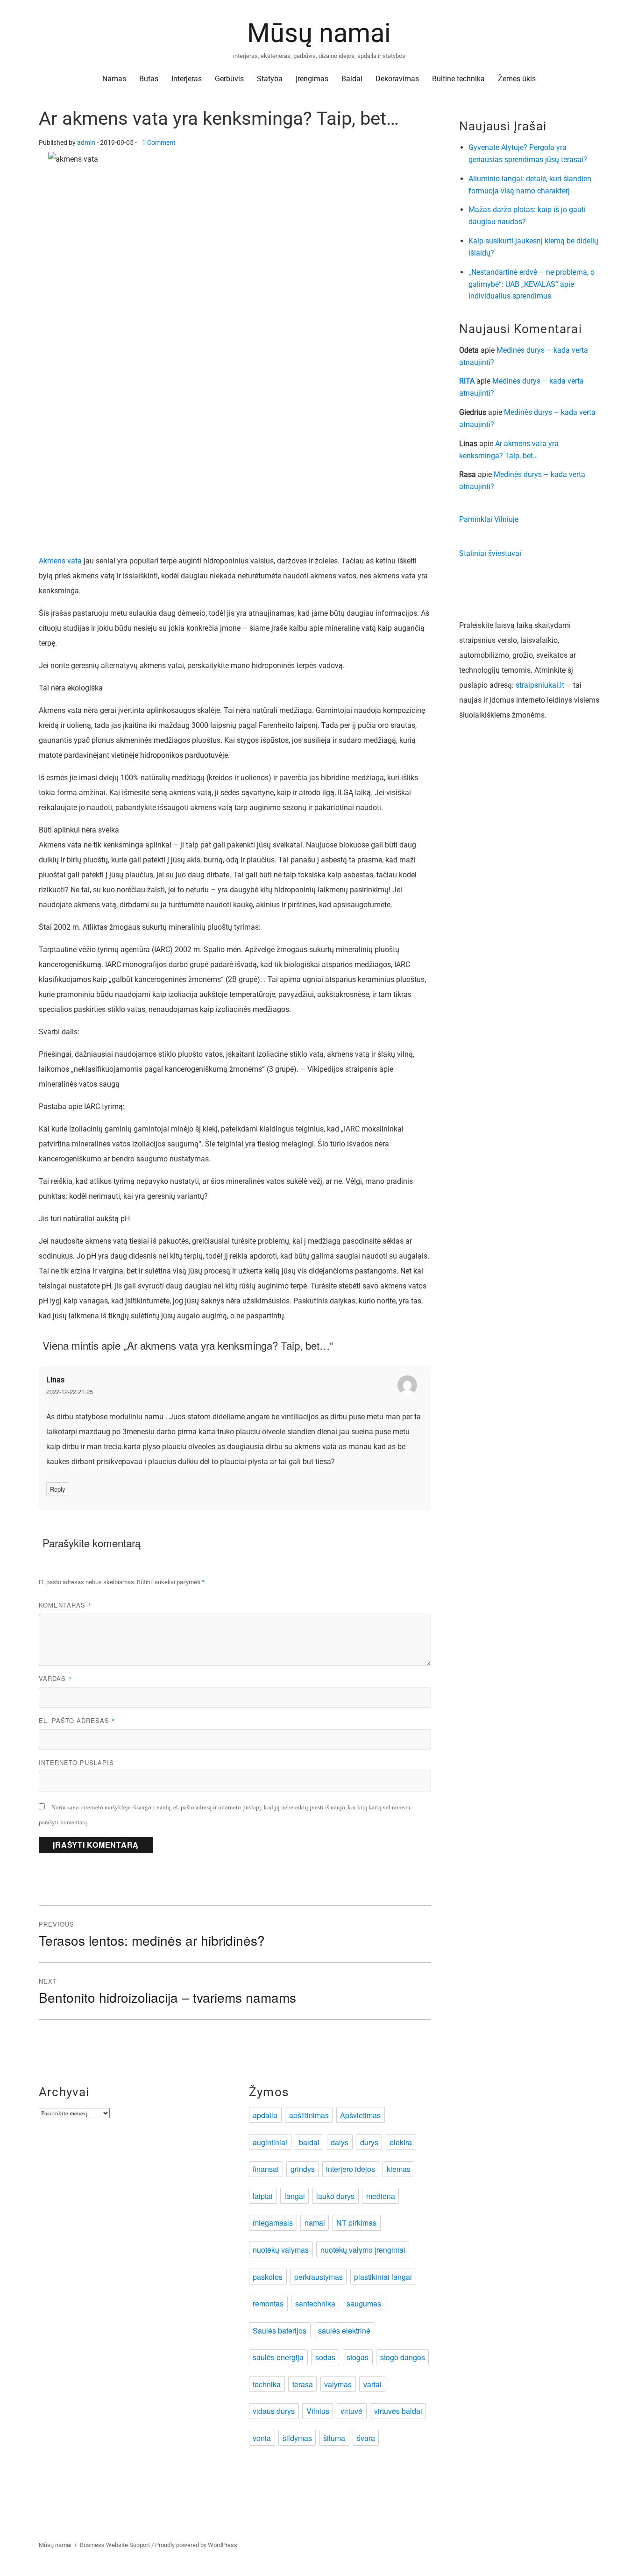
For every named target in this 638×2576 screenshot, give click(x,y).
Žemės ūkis (517, 79)
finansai (266, 2169)
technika (267, 2384)
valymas (338, 2384)
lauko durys (335, 2196)
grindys (303, 2169)
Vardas (55, 1678)
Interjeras (187, 79)
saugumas (364, 2303)
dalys (340, 2142)
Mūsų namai (319, 33)
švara (366, 2438)
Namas (114, 79)
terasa (303, 2384)
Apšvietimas (360, 2115)
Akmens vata (60, 561)
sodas (325, 2357)
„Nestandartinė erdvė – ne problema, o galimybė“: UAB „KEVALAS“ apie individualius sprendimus (532, 284)
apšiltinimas (309, 2115)
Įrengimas (312, 79)
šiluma (334, 2438)
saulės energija (278, 2357)
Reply (58, 1489)
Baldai (352, 79)
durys (369, 2142)
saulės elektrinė (344, 2330)
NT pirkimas (356, 2223)
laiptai (263, 2196)
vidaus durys (274, 2411)
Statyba (270, 79)
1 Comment (159, 143)
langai (295, 2196)
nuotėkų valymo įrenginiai (363, 2250)
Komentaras (65, 1605)
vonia (262, 2438)
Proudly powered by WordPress (196, 2545)
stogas (358, 2357)
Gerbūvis (229, 79)
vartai (372, 2384)
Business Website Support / (117, 2545)
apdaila (265, 2115)
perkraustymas (319, 2277)
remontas (268, 2303)
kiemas (399, 2169)
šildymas (297, 2438)
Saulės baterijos (280, 2330)
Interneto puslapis (76, 1762)
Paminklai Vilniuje (489, 519)
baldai (309, 2142)
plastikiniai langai (383, 2277)
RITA (467, 381)
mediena (381, 2196)
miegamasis (273, 2223)
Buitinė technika (458, 79)
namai (315, 2223)
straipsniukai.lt (540, 685)
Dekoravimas (397, 79)
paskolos (268, 2277)
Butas (149, 79)
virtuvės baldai (398, 2411)
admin (86, 143)
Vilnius (318, 2411)
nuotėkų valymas (281, 2250)
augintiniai (270, 2142)
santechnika (315, 2303)
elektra (401, 2142)
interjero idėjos (351, 2169)
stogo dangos (403, 2357)
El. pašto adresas (77, 1720)
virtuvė (351, 2411)
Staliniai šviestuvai (490, 553)
